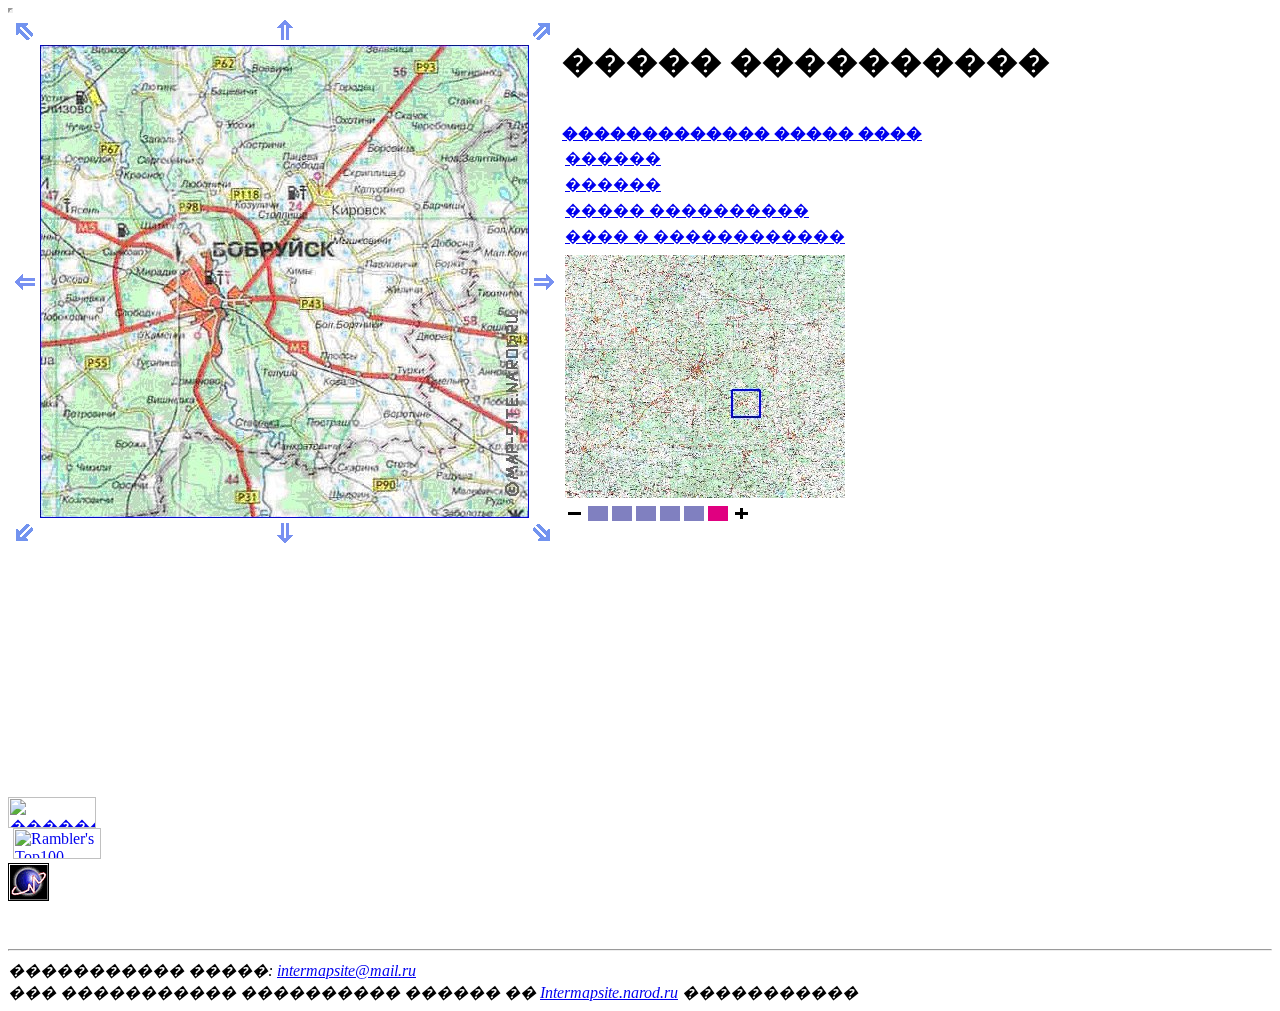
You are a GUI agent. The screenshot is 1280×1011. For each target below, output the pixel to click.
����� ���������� (687, 210)
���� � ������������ (705, 236)
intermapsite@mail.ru (346, 970)
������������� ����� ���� (742, 133)
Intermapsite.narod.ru (609, 992)
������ (613, 158)
